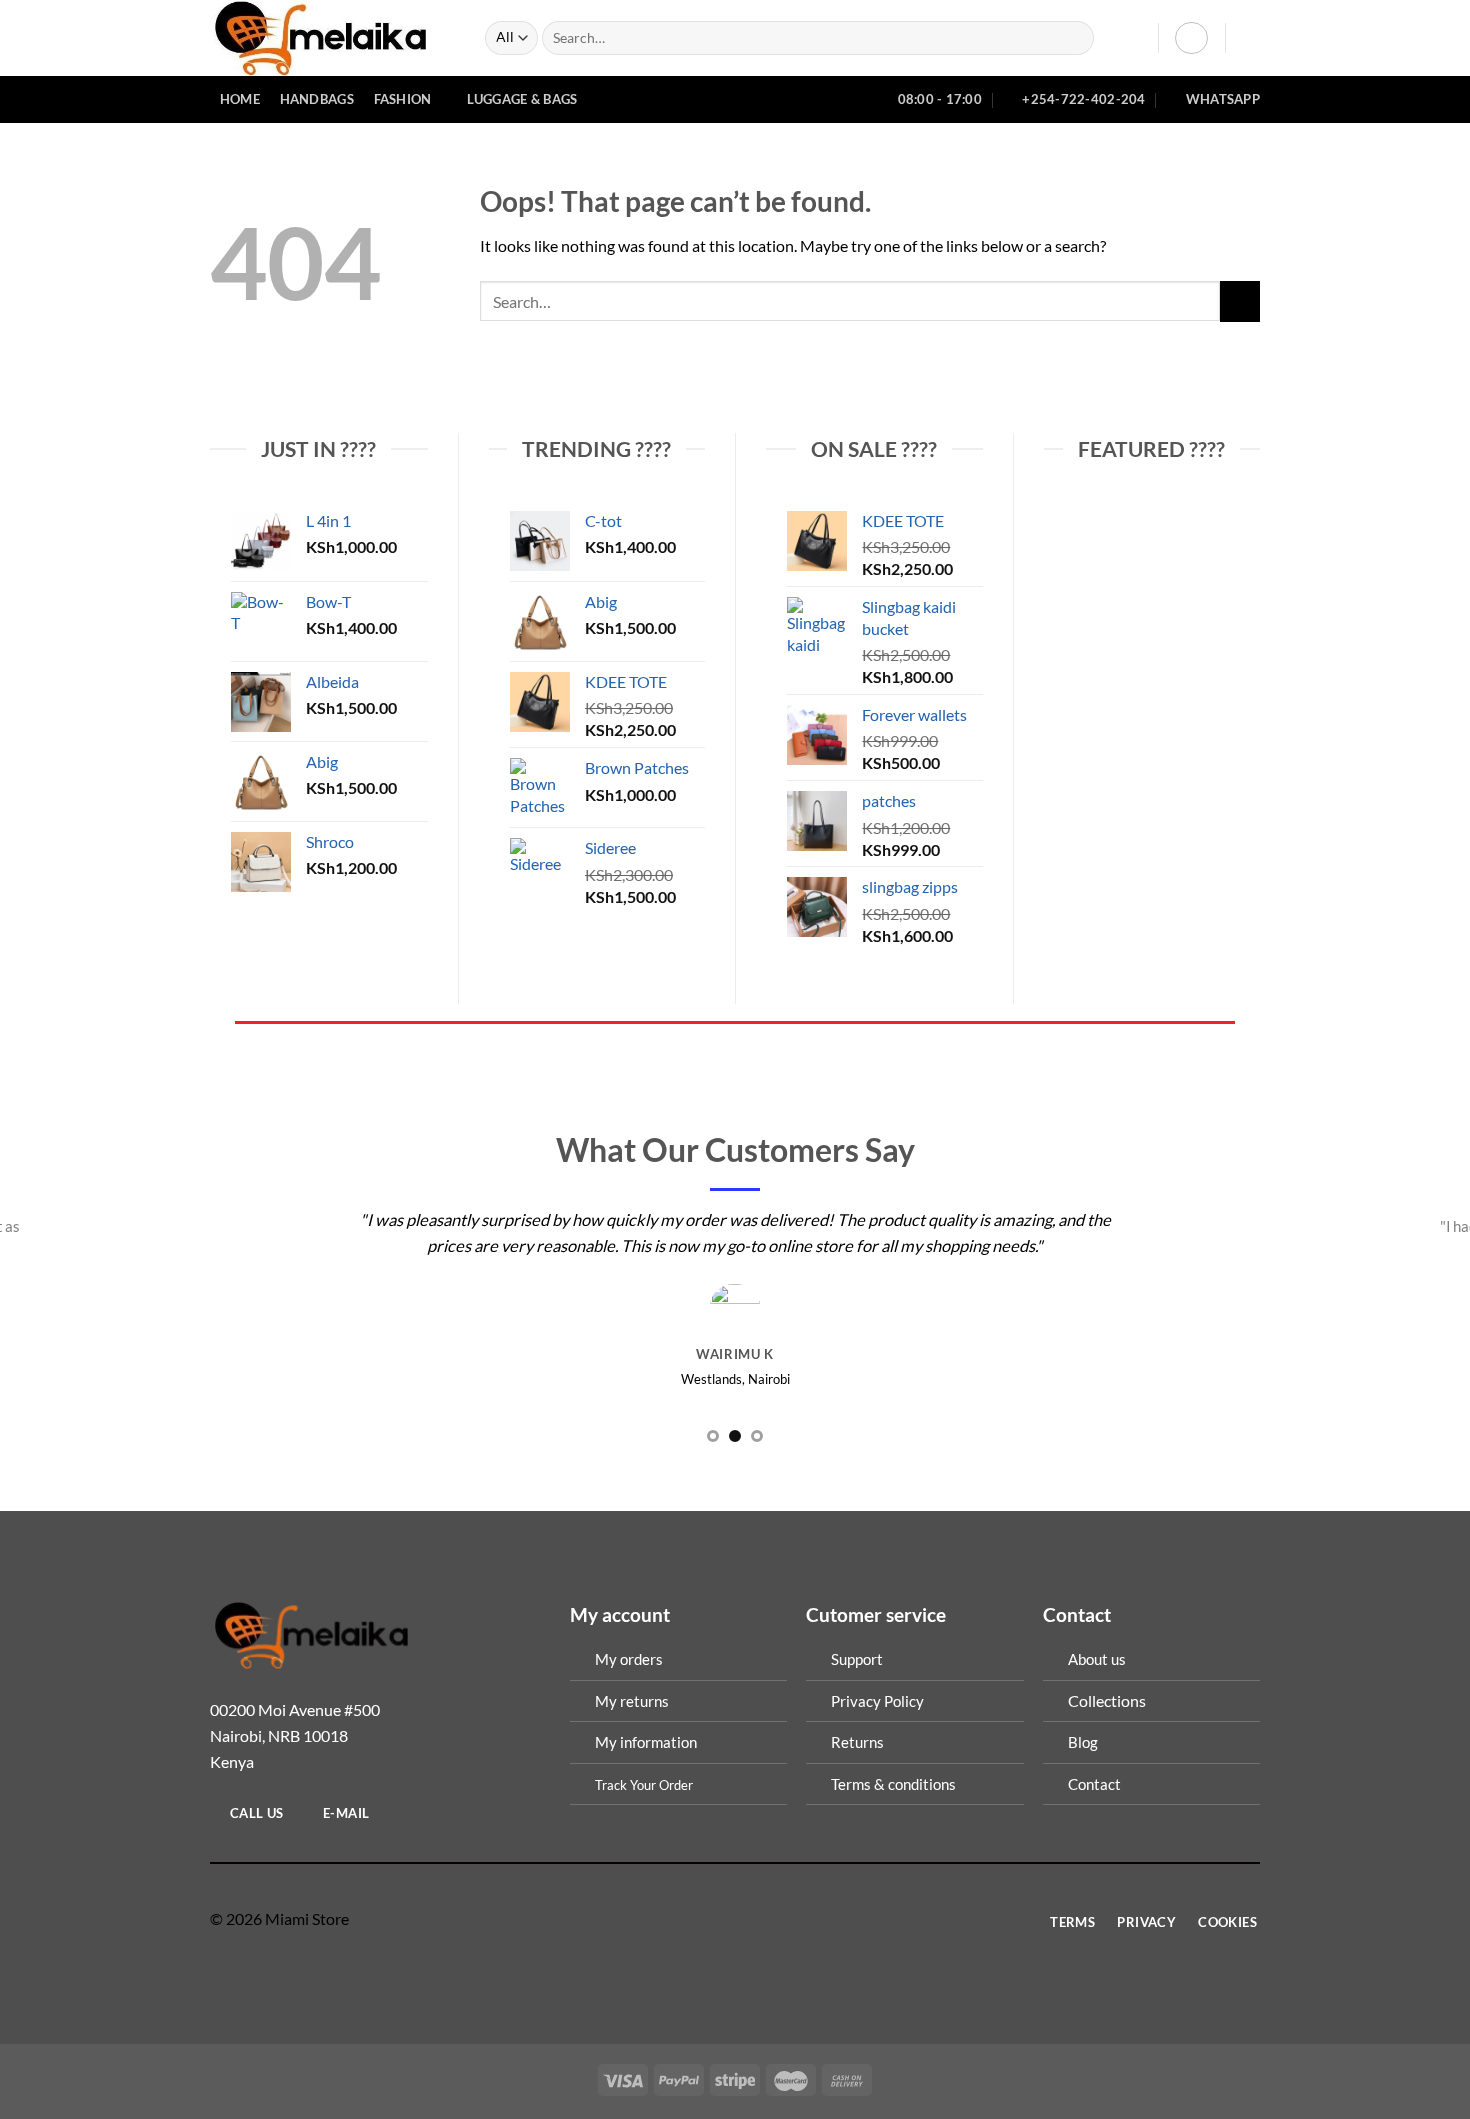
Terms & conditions (893, 1784)
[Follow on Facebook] (697, 1919)
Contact (1094, 1784)
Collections (1107, 1701)
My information (646, 1742)
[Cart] (1250, 38)
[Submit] (1075, 38)
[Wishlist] (1136, 38)
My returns (632, 1701)
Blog (1083, 1742)
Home (240, 99)
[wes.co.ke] (332, 38)
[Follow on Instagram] (722, 1919)
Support (857, 1659)
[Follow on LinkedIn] (772, 1919)
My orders (629, 1659)
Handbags (317, 99)
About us (1097, 1659)
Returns (857, 1742)
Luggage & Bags (522, 99)
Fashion (403, 99)
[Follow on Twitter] (747, 1919)
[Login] (1191, 38)
